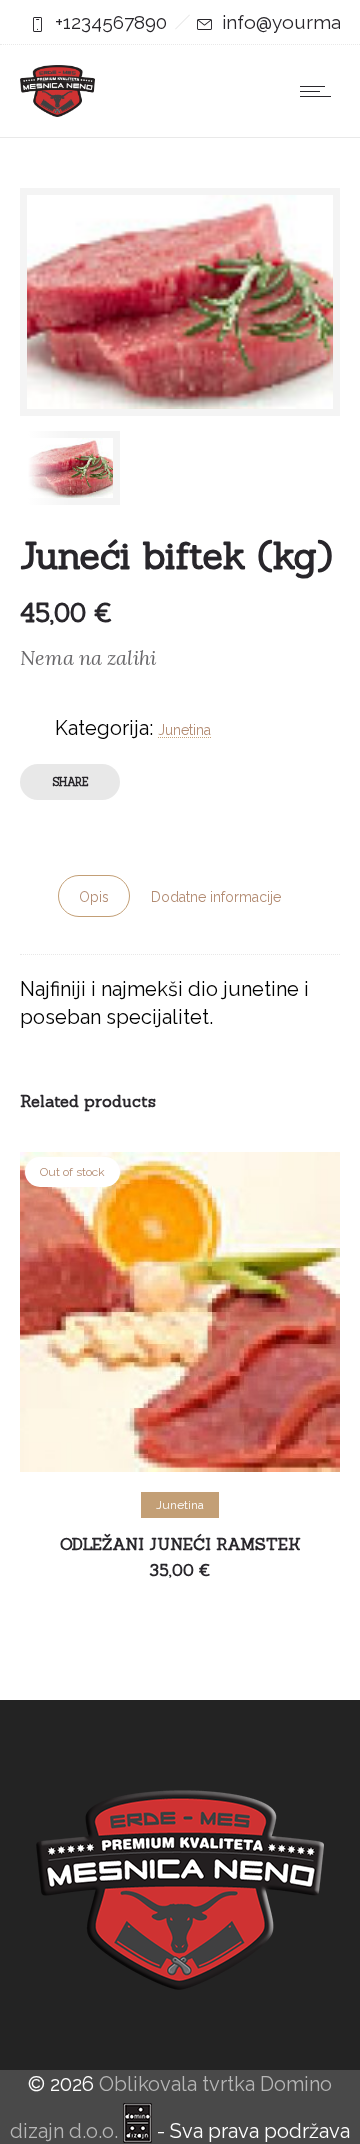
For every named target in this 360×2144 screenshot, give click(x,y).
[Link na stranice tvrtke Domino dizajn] (140, 2131)
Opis (94, 897)
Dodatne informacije (216, 897)
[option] (95, 468)
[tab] (94, 896)
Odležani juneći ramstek (180, 1544)
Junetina (184, 730)
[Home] (57, 110)
